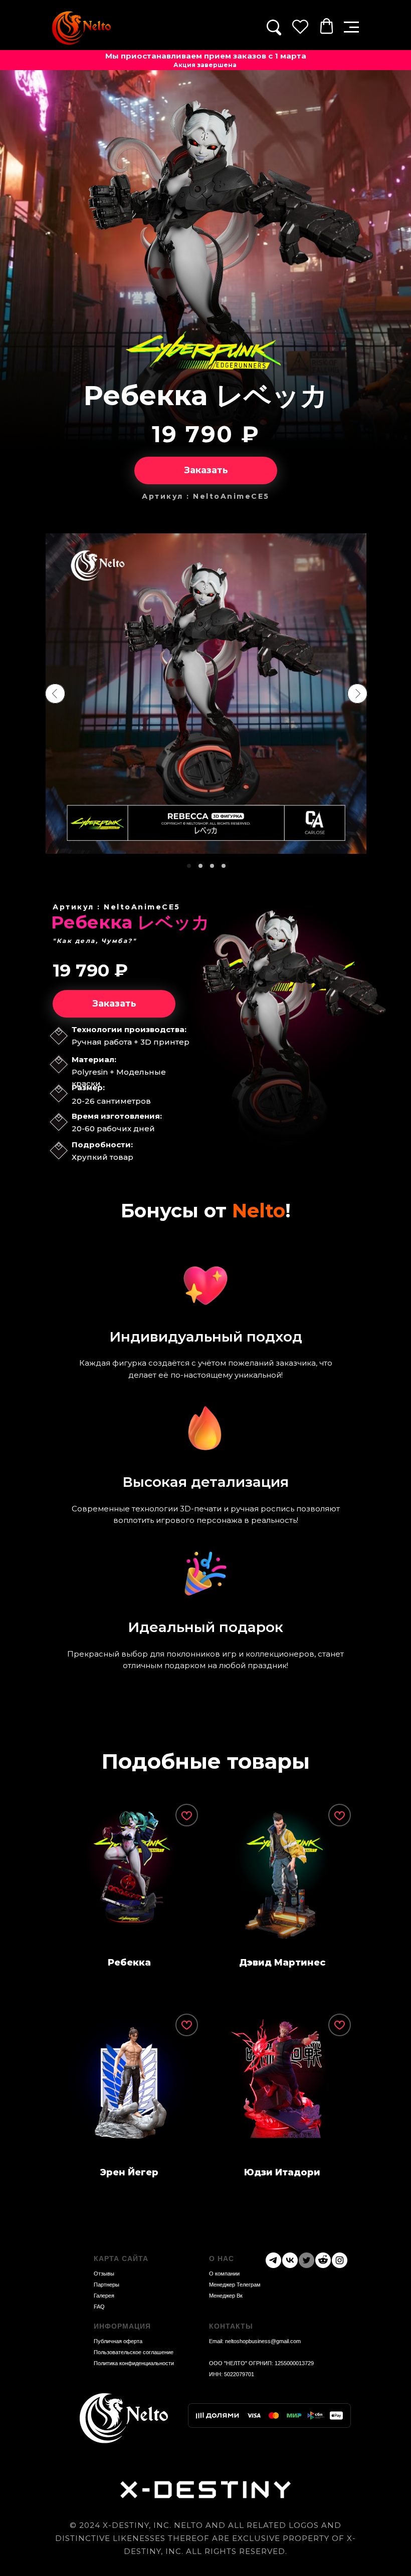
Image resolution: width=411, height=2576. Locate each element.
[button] (351, 27)
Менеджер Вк (226, 2296)
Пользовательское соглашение (134, 2352)
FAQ (99, 2307)
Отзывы (104, 2274)
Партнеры (107, 2285)
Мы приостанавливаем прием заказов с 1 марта (206, 56)
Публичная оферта (118, 2341)
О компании (224, 2274)
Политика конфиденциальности (134, 2363)
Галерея (104, 2296)
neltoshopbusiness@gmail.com (263, 2341)
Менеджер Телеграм (235, 2285)
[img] (81, 28)
